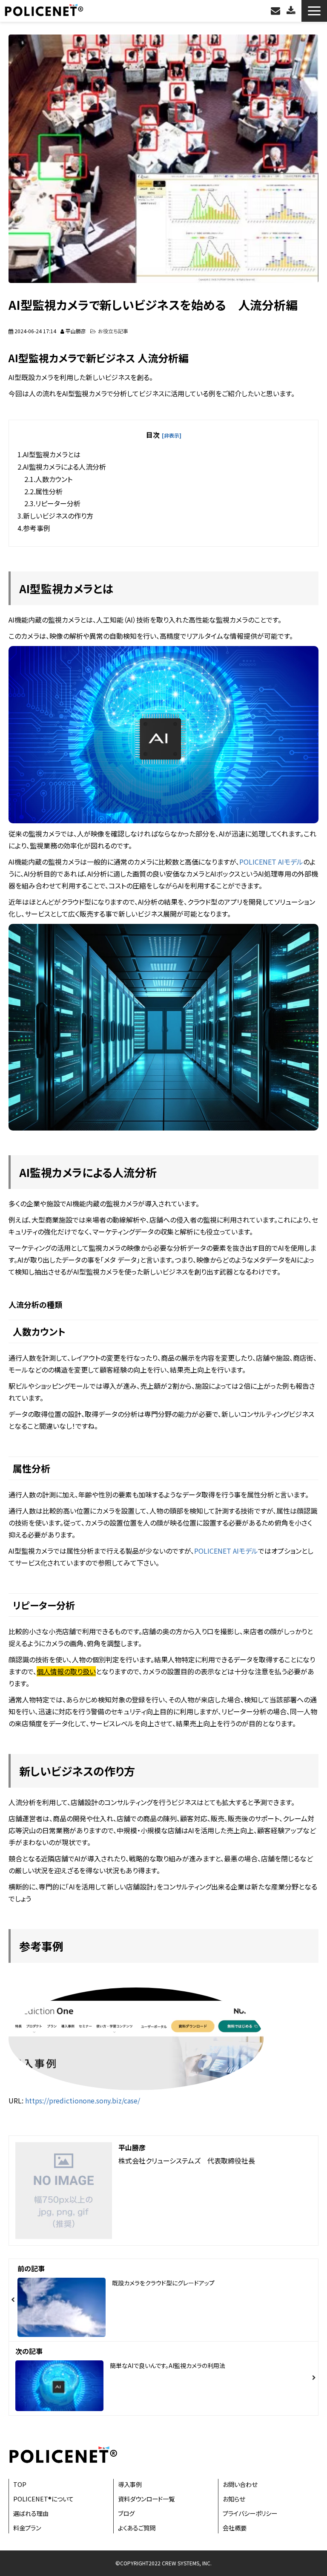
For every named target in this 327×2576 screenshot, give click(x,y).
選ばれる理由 (31, 2513)
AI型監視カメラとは (52, 454)
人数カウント (54, 479)
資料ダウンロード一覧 (146, 2499)
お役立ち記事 (113, 331)
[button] (314, 11)
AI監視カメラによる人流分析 (65, 467)
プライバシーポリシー (250, 2513)
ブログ (126, 2513)
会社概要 (235, 2528)
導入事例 (130, 2484)
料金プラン (27, 2528)
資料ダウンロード (292, 11)
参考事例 (37, 528)
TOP (20, 2484)
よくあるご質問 (137, 2528)
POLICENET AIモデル (271, 862)
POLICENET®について (43, 2499)
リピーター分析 (58, 503)
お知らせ (234, 2499)
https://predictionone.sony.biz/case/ (83, 2100)
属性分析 (49, 491)
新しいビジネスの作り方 (58, 516)
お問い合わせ (277, 11)
